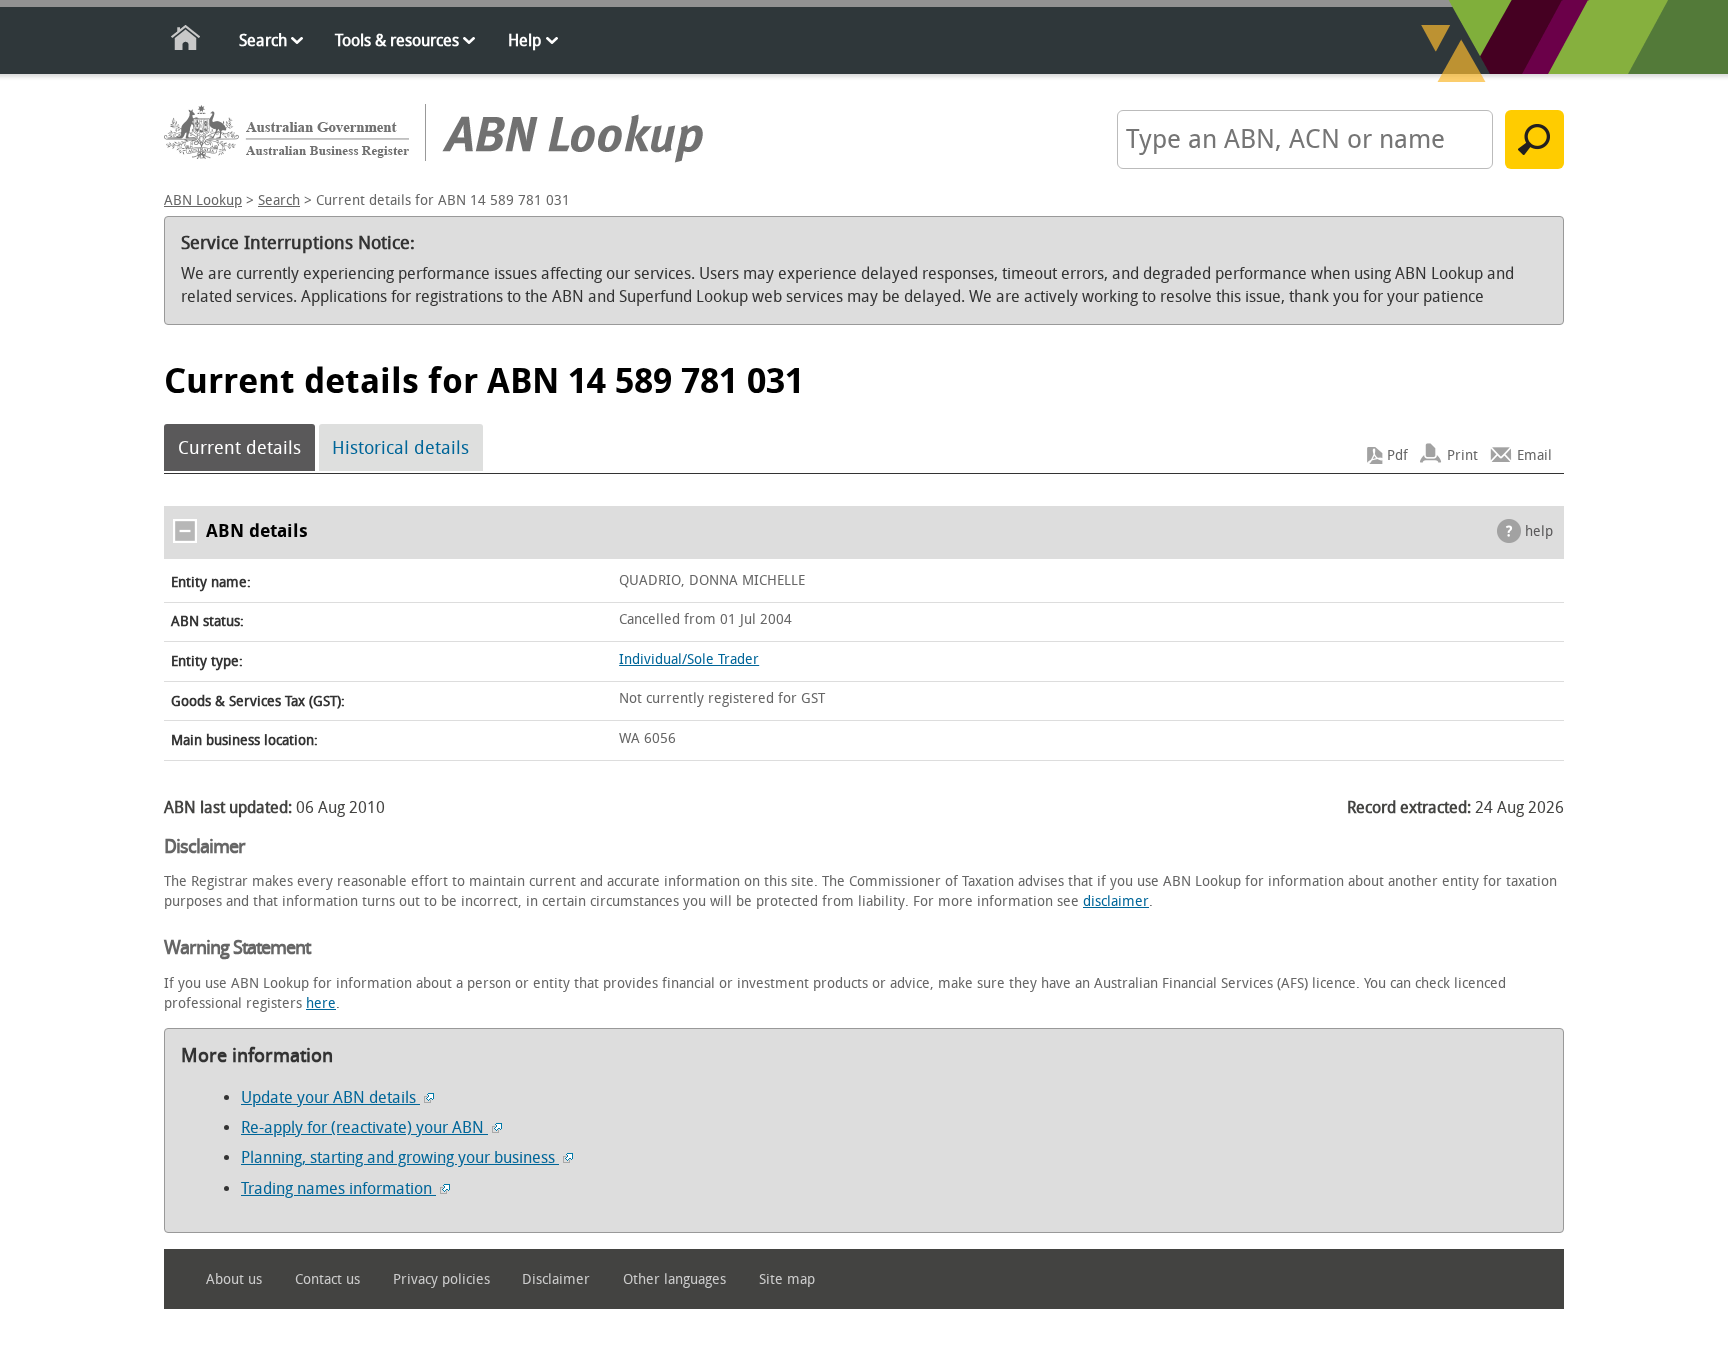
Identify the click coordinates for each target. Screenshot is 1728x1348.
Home (186, 41)
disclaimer (1116, 901)
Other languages (674, 1279)
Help (524, 40)
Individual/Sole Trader (689, 659)
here (321, 1003)
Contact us (327, 1279)
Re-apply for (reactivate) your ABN (364, 1127)
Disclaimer (556, 1279)
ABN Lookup (203, 200)
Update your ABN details (330, 1097)
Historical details (400, 448)
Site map (787, 1279)
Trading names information (338, 1188)
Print (1462, 455)
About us (234, 1279)
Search (263, 40)
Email (1534, 455)
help (1539, 531)
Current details (239, 448)
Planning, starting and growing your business (400, 1157)
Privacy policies (441, 1279)
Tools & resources (397, 40)
